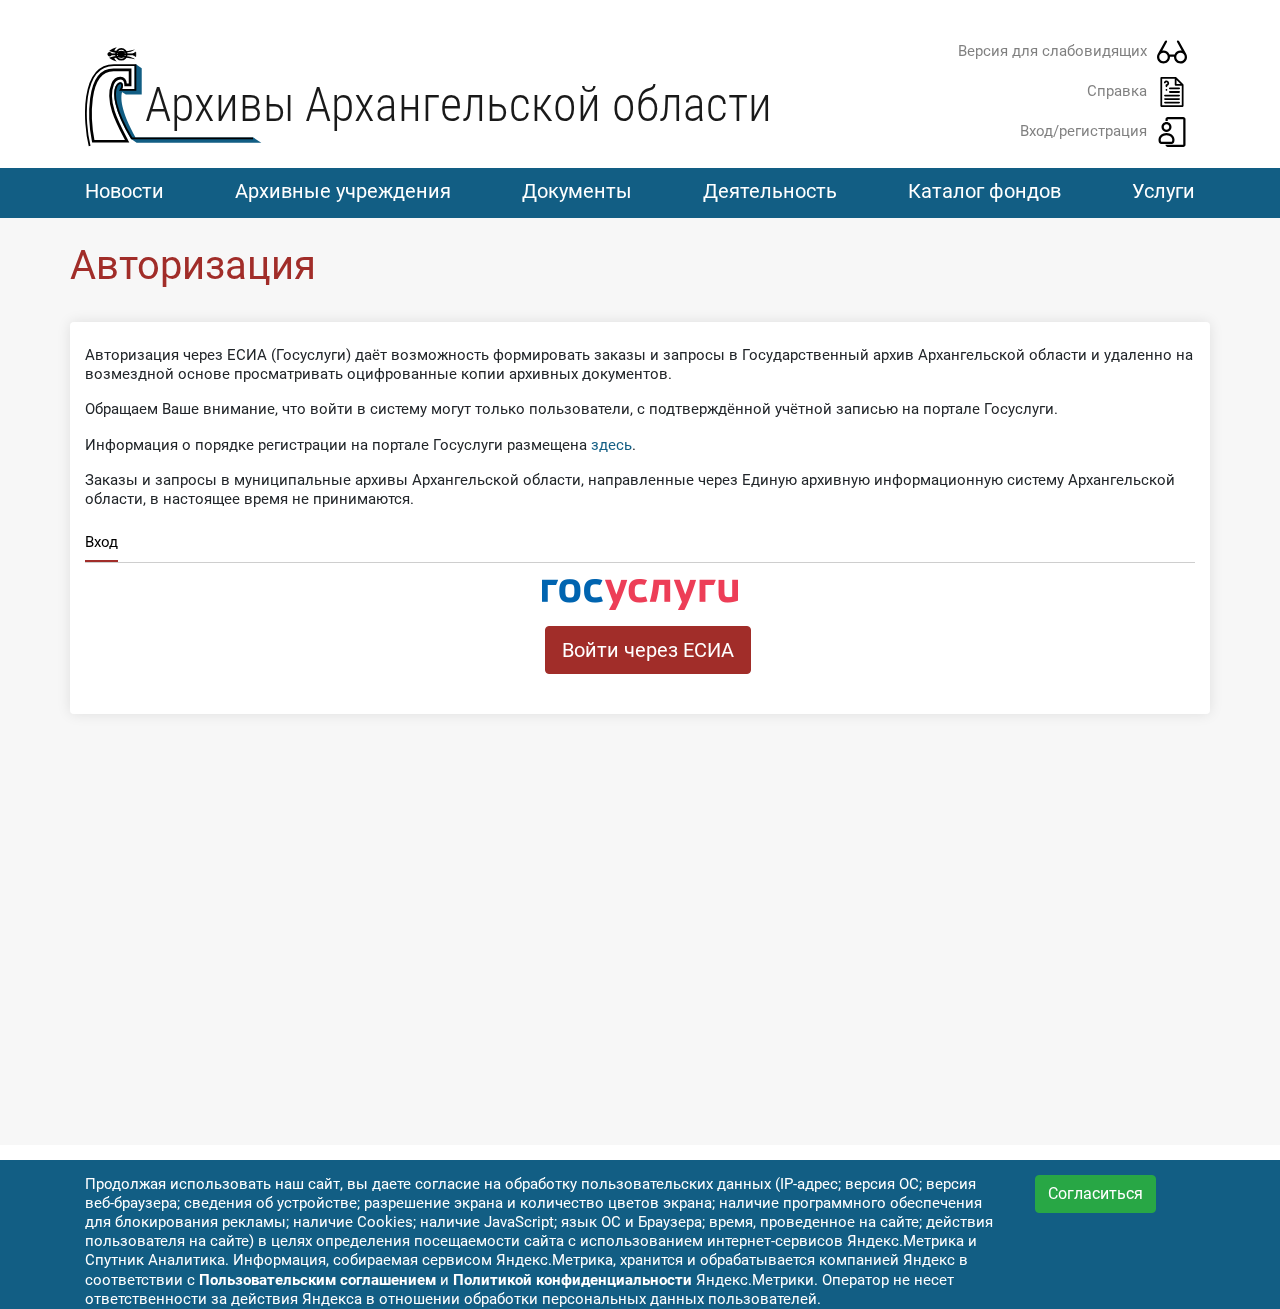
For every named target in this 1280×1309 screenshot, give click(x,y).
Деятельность (770, 191)
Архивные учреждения (343, 191)
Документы (577, 191)
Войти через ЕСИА (648, 650)
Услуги (1163, 191)
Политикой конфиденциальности (572, 1280)
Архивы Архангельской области (458, 104)
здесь (611, 445)
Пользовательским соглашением (317, 1280)
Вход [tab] (101, 542)
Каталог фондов (984, 191)
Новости (124, 191)
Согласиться (1095, 1193)
